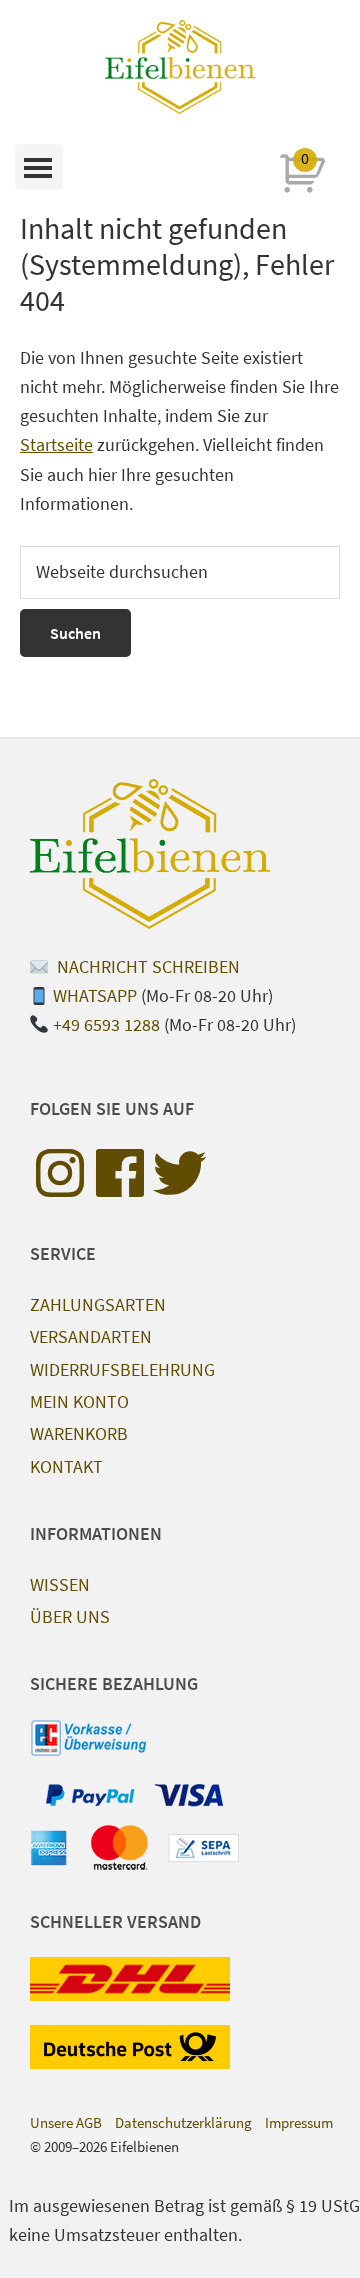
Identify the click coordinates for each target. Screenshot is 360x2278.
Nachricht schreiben (146, 966)
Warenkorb (79, 1433)
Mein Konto (79, 1401)
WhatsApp (95, 995)
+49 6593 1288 (106, 1024)
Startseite (56, 444)
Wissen (60, 1584)
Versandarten (91, 1336)
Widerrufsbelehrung (122, 1369)
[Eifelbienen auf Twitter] (180, 1173)
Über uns (70, 1616)
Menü (39, 167)
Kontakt (66, 1466)
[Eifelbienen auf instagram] (60, 1173)
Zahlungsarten (98, 1304)
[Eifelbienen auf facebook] (120, 1173)
